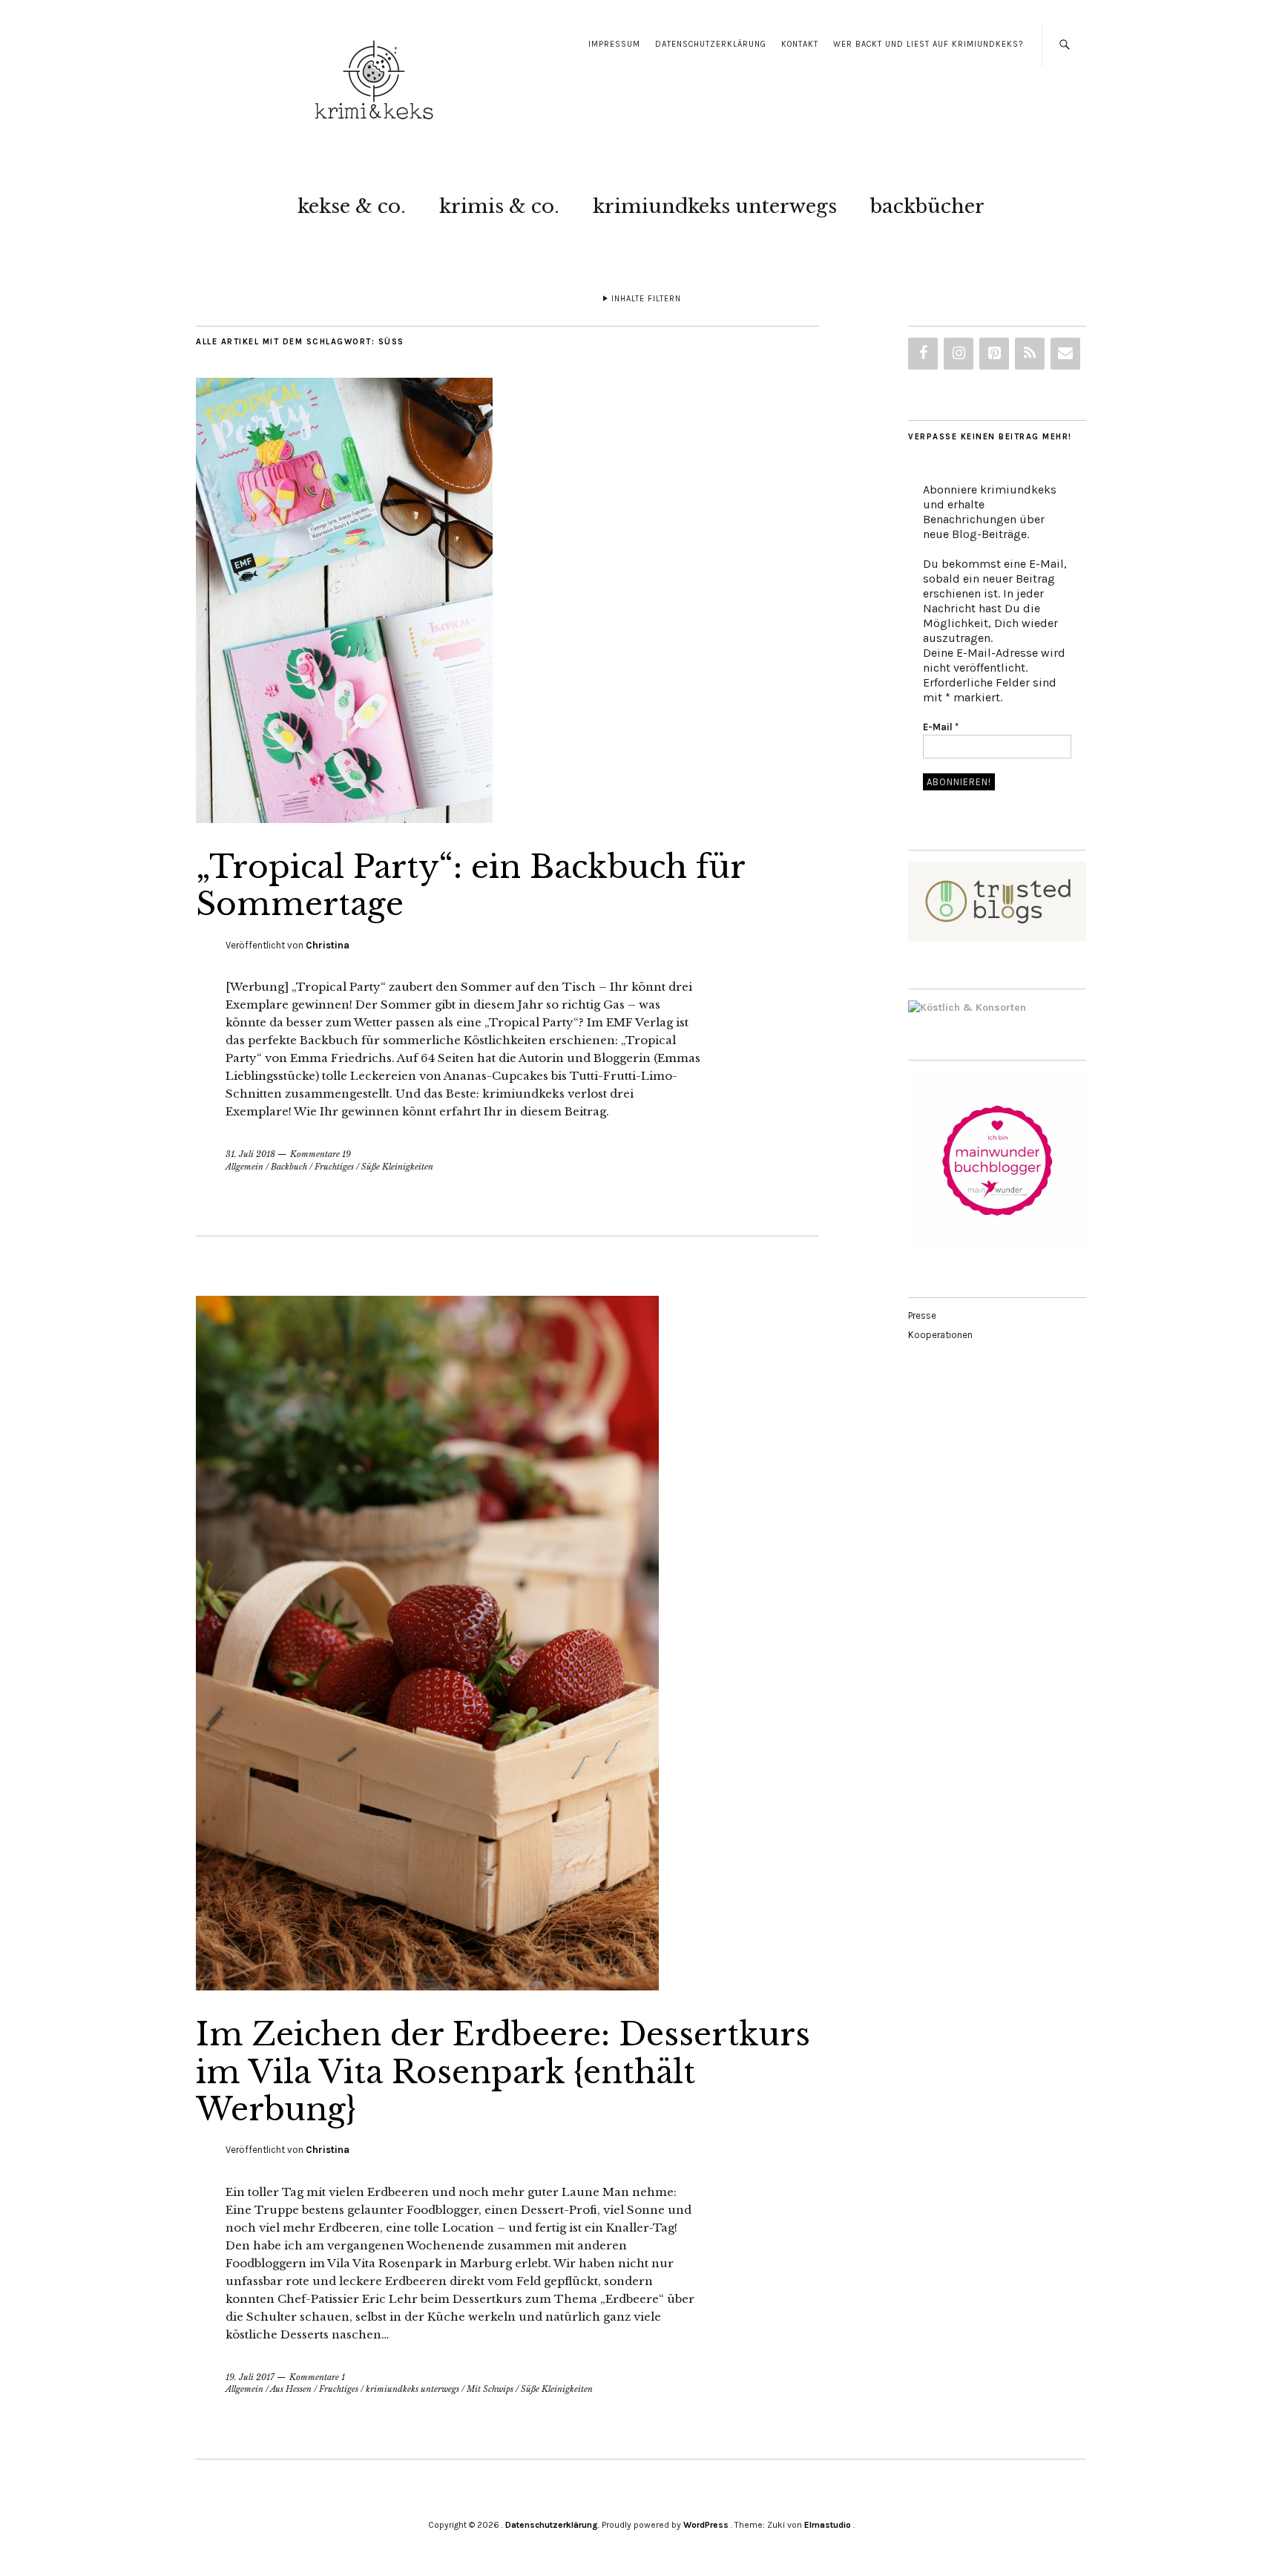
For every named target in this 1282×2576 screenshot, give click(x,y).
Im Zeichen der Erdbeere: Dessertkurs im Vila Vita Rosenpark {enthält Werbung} (503, 2072)
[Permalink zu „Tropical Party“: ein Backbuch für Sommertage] (344, 819)
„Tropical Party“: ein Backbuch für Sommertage (470, 885)
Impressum (614, 44)
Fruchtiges (334, 1167)
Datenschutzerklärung (711, 44)
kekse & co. (352, 206)
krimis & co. (499, 206)
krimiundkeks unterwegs (715, 206)
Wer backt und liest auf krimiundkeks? (928, 44)
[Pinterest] (994, 354)
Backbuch (289, 1167)
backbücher (927, 206)
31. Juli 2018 (250, 1154)
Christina (328, 945)
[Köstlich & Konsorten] (967, 1007)
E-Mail (941, 727)
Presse (922, 1315)
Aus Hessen (291, 2389)
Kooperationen (940, 1335)
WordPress (706, 2525)
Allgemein (244, 1167)
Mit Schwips (490, 2389)
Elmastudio (828, 2525)
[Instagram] (959, 354)
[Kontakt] (1065, 354)
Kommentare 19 (320, 1154)
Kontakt (800, 44)
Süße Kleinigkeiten (397, 1167)
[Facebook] (923, 354)
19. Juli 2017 (250, 2377)
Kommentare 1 (317, 2377)
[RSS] (1030, 354)
